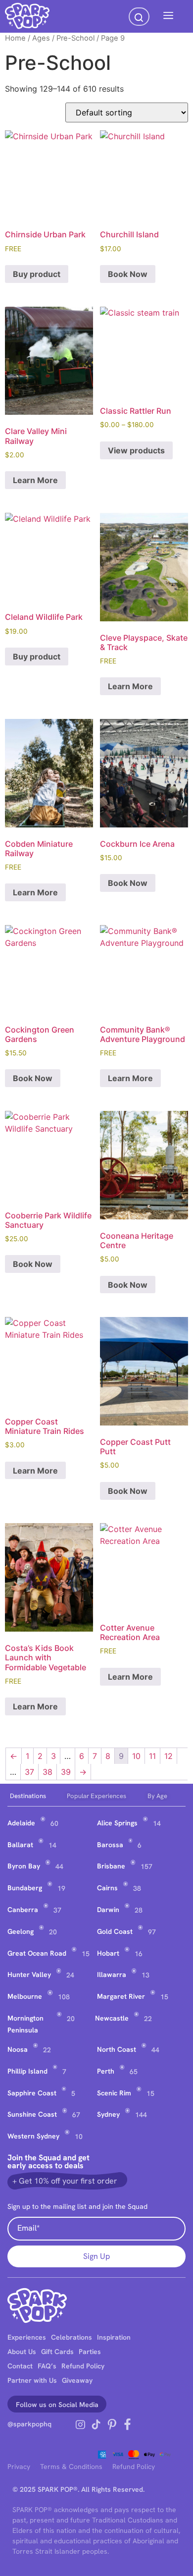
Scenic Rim (114, 2093)
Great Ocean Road (37, 1953)
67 (76, 2115)
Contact (20, 2366)
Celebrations (72, 2337)
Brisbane (111, 1866)
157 (146, 1866)
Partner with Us (32, 2380)
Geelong (21, 1931)
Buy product (37, 274)
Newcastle (112, 2018)
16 (139, 1954)
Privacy (19, 2466)
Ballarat (20, 1845)
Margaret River (121, 1996)
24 (70, 1975)
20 (53, 1932)
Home (15, 38)
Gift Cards (57, 2352)
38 (48, 1772)
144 (141, 2115)
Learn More (35, 480)
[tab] (36, 1796)
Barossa (110, 1845)
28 (139, 1910)
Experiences (27, 2337)
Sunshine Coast (32, 2114)
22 (148, 2019)
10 (136, 1756)
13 (145, 1975)
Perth (106, 2071)
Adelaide (21, 1823)
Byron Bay (24, 1866)
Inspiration (114, 2337)
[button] (168, 16)
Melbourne (25, 1996)
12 (169, 1756)
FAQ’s (47, 2366)
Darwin (108, 1910)
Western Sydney (33, 2136)
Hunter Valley (29, 1974)
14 (157, 1823)
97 (152, 1932)
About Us (22, 2352)
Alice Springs (117, 1823)
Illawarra (112, 1974)
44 (59, 1866)
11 (152, 1756)
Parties (90, 2352)
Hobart (108, 1953)
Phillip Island (27, 2071)
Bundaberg (25, 1888)
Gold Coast (115, 1931)
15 (86, 1954)
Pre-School (75, 38)
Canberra (23, 1910)
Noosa (18, 2049)
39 (66, 1772)
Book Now (128, 274)
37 (29, 1772)
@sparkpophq (29, 2424)
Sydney (108, 2114)
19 (61, 1888)
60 (54, 1823)
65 (134, 2072)
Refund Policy (83, 2366)
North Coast (117, 2049)
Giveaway (77, 2380)
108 (64, 1997)
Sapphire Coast (32, 2093)
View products (136, 450)
